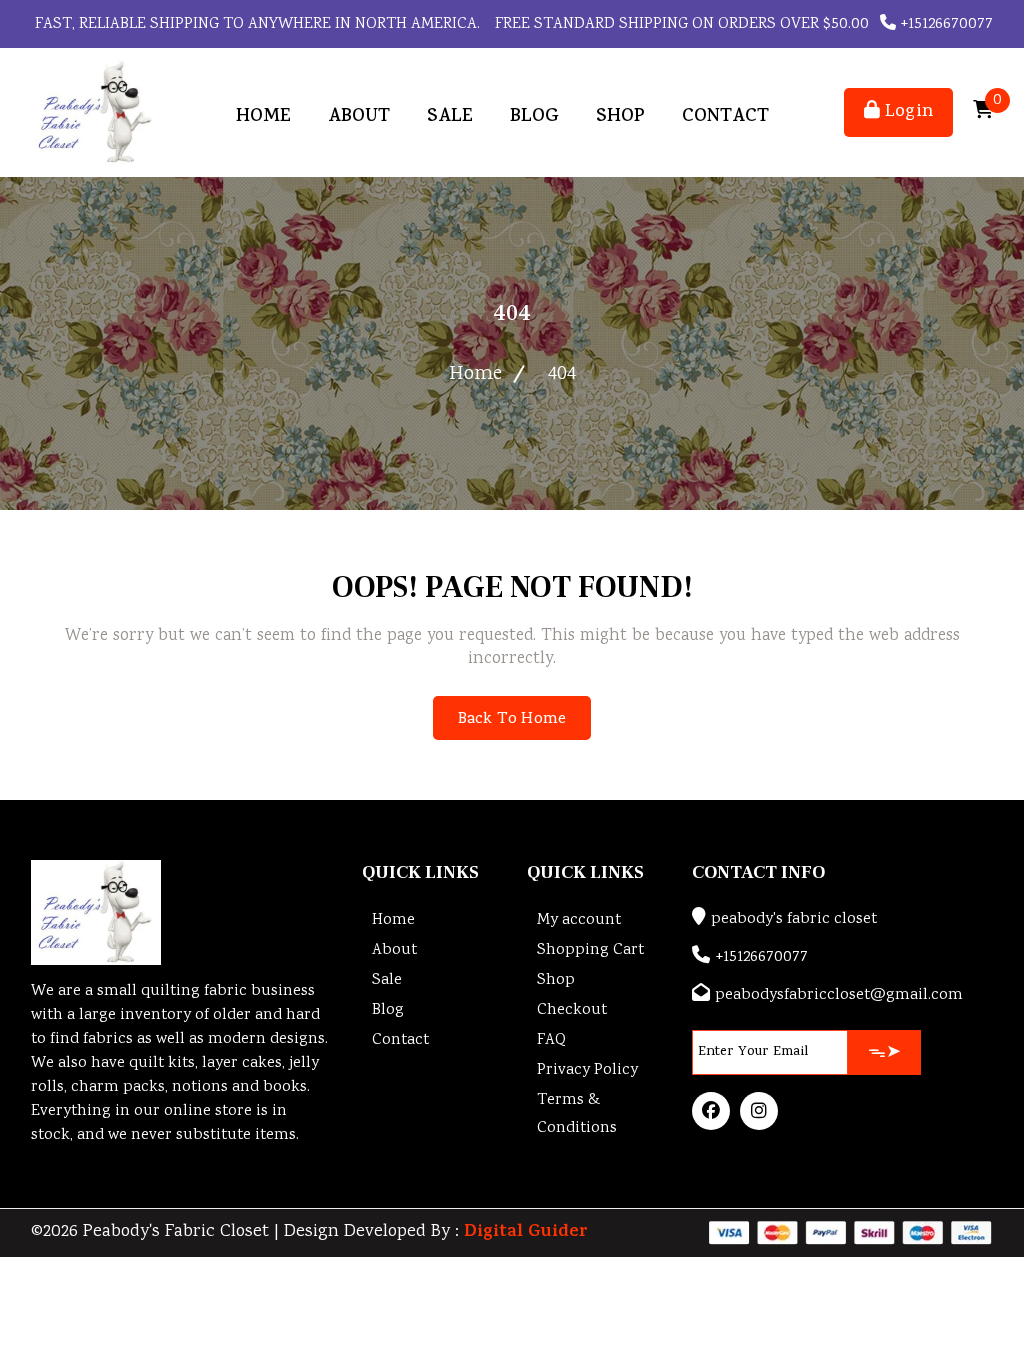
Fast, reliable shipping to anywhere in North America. (255, 24)
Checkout (572, 1010)
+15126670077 (944, 24)
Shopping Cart (590, 950)
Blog (534, 117)
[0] (983, 112)
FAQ (551, 1040)
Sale (450, 117)
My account (579, 920)
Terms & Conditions (577, 1114)
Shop (620, 117)
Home (263, 117)
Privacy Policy (587, 1070)
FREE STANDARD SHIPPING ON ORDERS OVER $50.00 (680, 24)
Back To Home (512, 720)
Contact (725, 117)
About (359, 117)
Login (906, 112)
